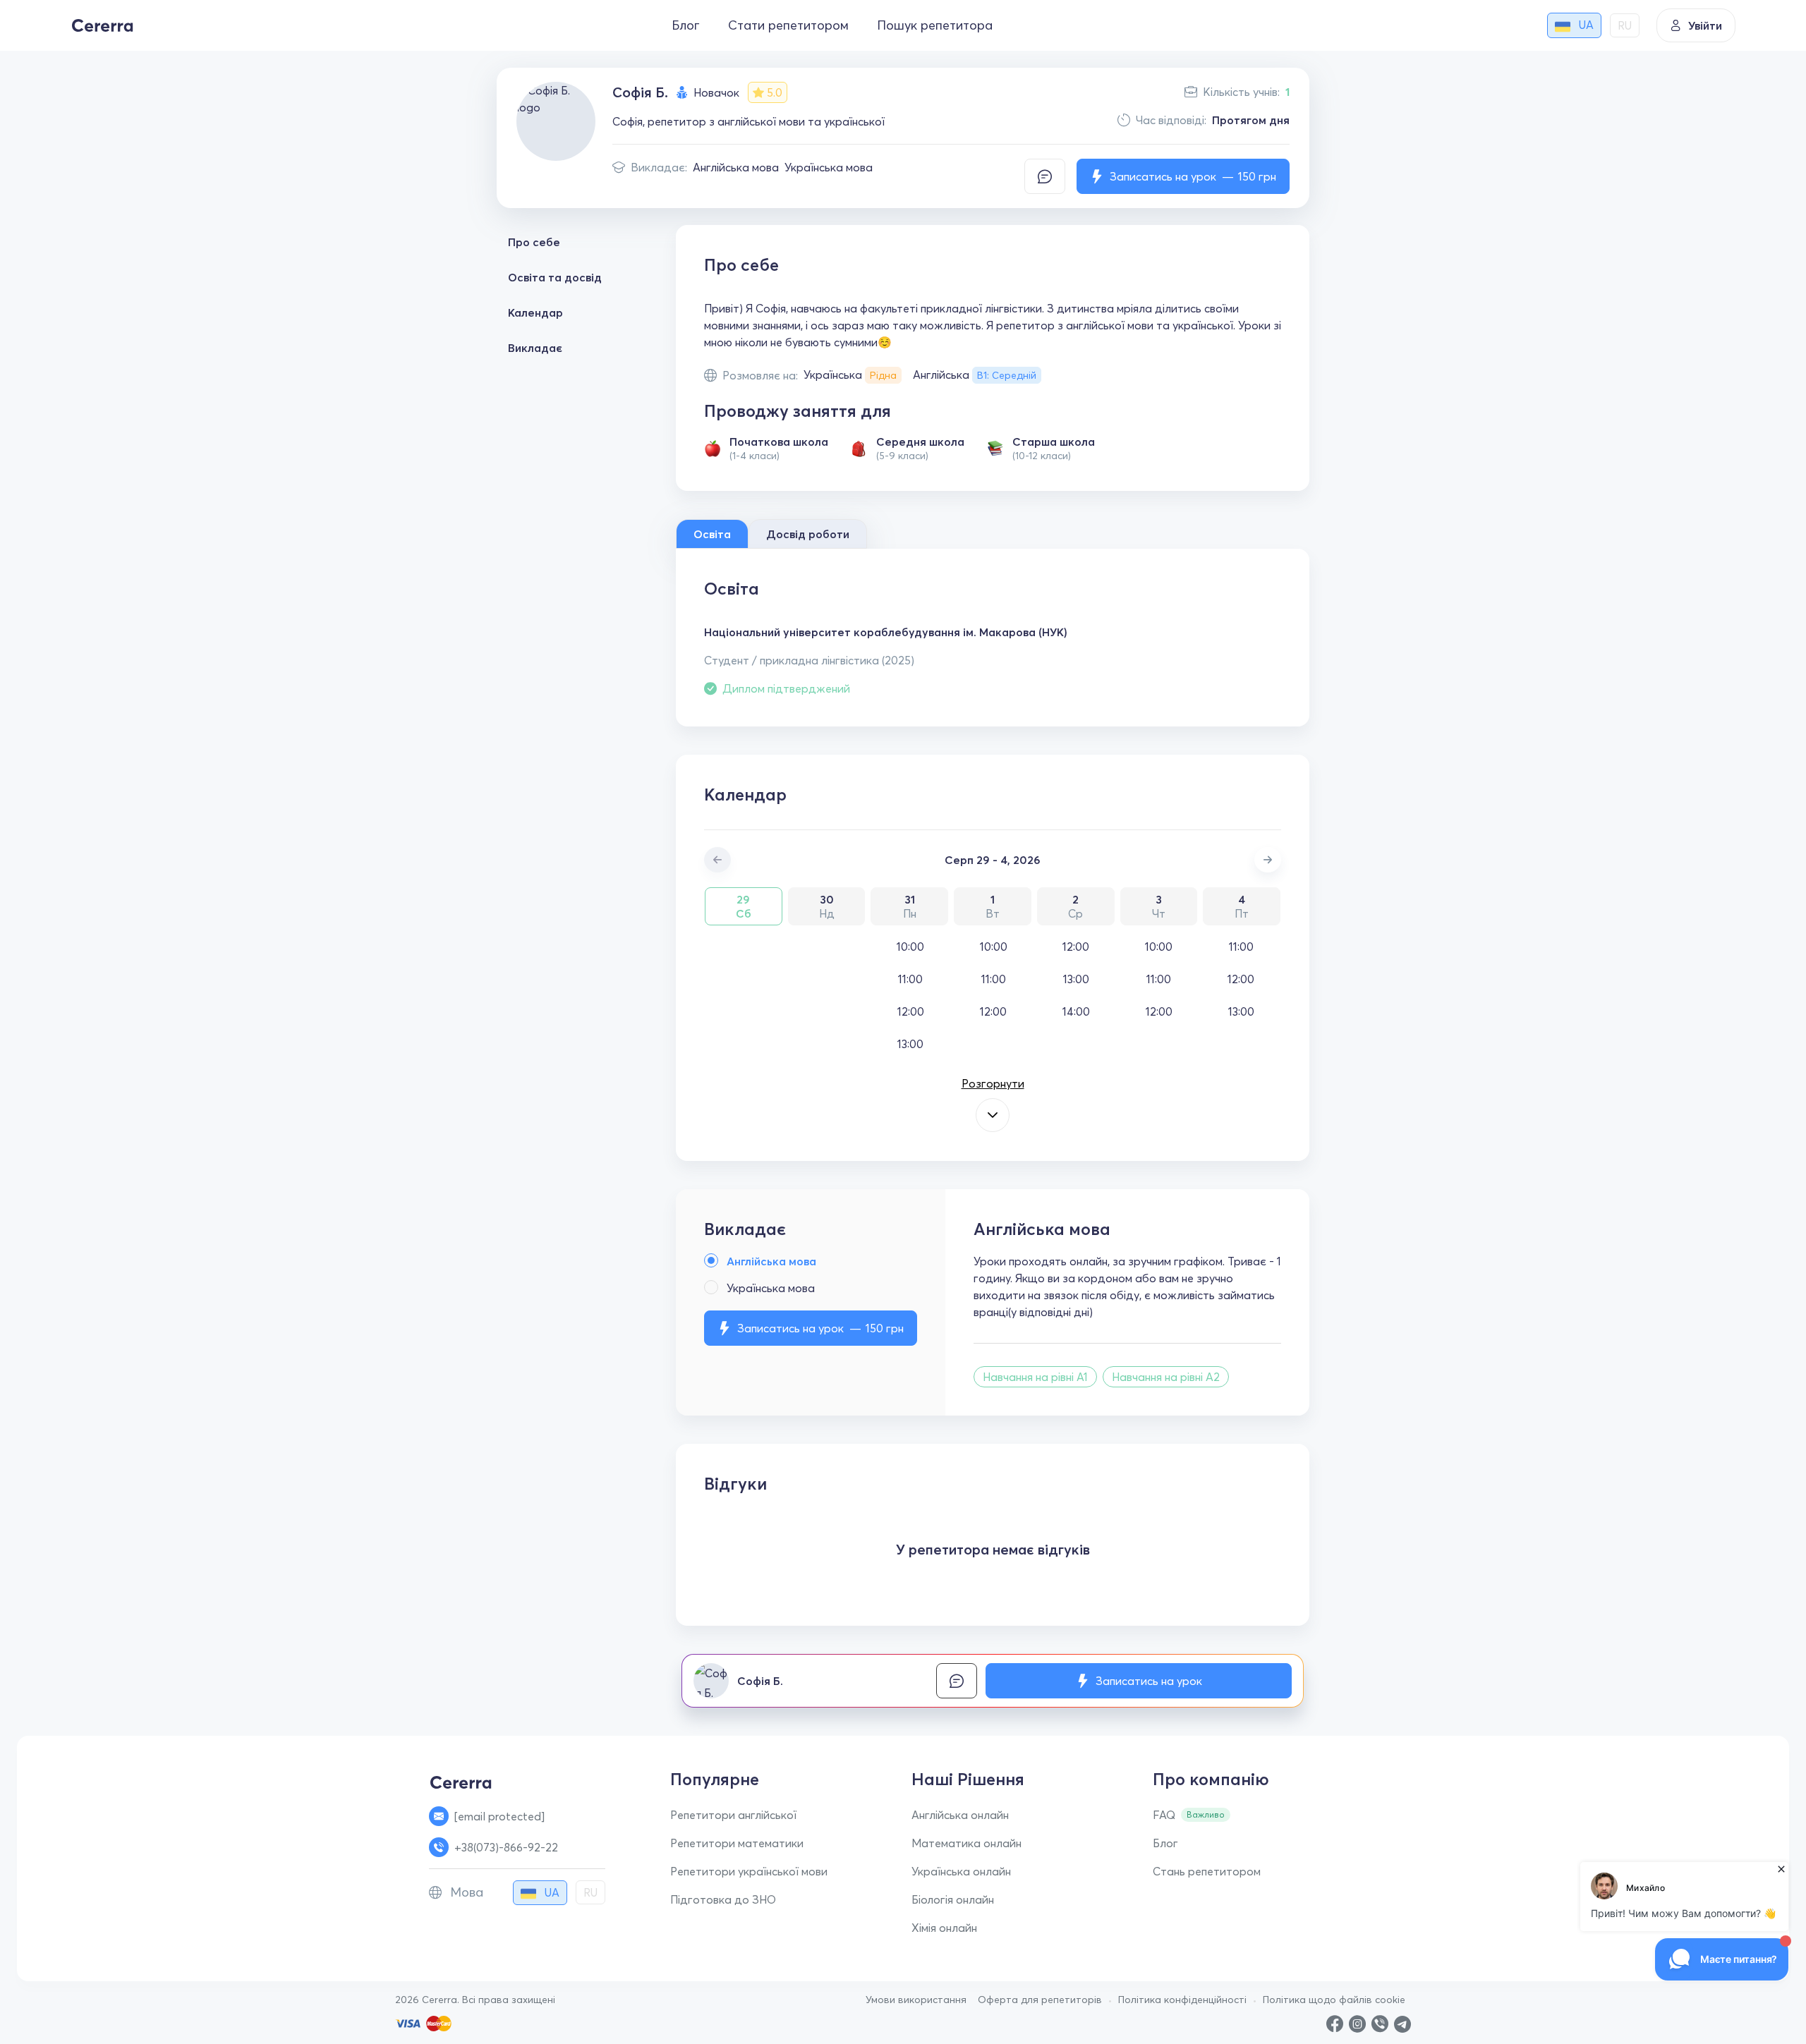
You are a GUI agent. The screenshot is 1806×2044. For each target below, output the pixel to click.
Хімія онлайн (944, 1928)
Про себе (534, 242)
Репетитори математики (737, 1843)
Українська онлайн (961, 1871)
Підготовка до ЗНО (723, 1899)
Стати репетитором (788, 25)
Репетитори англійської (733, 1815)
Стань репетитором (1207, 1871)
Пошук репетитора (935, 25)
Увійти (1705, 25)
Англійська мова (736, 167)
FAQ (1164, 1815)
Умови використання (916, 2000)
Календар (535, 312)
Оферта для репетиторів (1040, 2000)
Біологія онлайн (953, 1899)
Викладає (535, 348)
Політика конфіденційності (1182, 2000)
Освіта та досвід (555, 277)
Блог (686, 25)
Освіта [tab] (712, 534)
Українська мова (829, 167)
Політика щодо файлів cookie (1334, 2000)
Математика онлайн (966, 1843)
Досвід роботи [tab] (808, 534)
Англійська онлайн (960, 1815)
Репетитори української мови (749, 1871)
